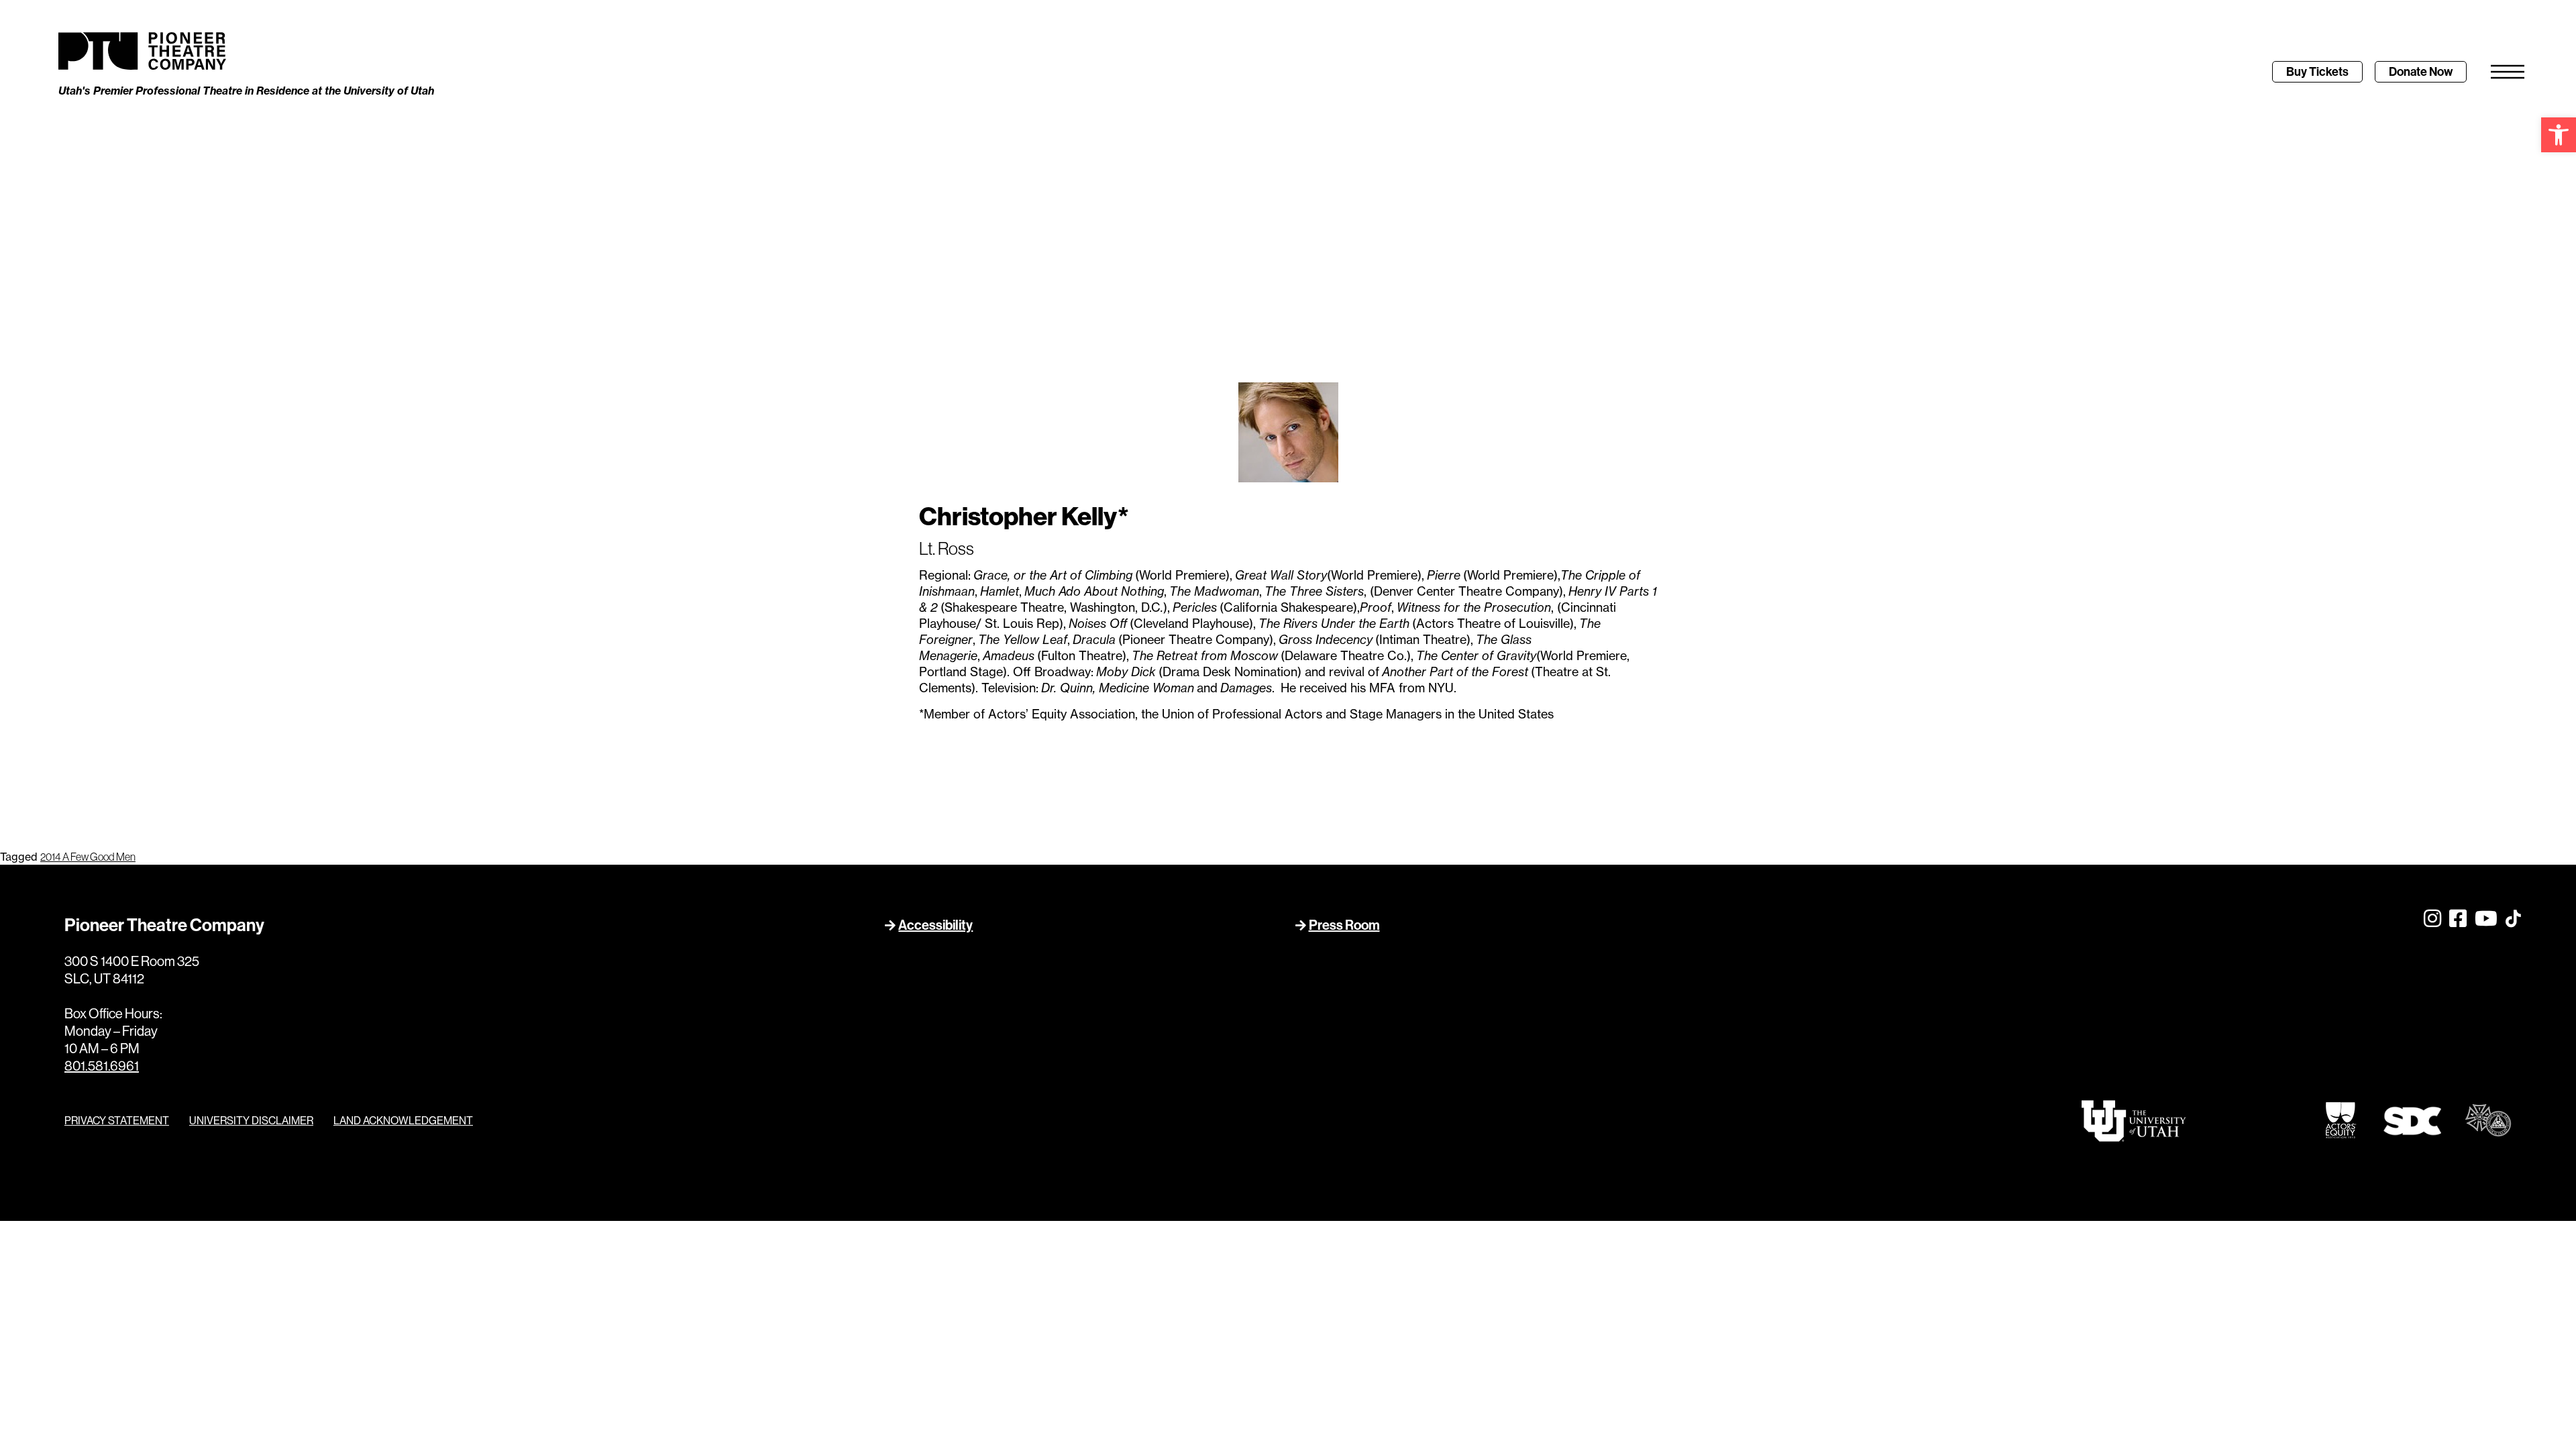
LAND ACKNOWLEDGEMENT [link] (403, 1120)
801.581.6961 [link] (102, 1066)
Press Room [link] (1344, 925)
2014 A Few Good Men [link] (88, 857)
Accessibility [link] (935, 925)
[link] (2559, 135)
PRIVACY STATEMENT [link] (117, 1120)
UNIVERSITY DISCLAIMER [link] (251, 1120)
